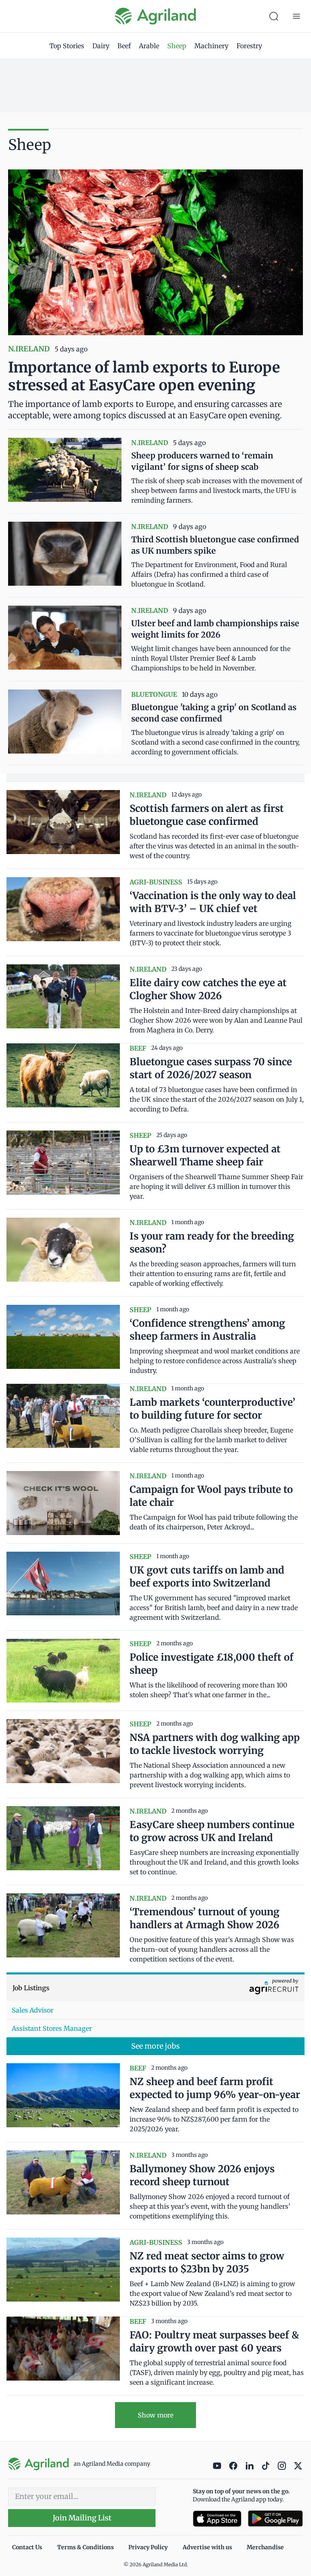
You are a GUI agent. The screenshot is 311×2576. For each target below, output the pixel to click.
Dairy (101, 46)
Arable (149, 46)
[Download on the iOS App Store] (217, 2519)
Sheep (177, 46)
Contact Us (27, 2547)
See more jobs (155, 2046)
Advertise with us (207, 2547)
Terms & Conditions (85, 2547)
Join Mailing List (82, 2518)
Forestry (249, 46)
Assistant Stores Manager (52, 2028)
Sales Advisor (33, 2010)
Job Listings (31, 1988)
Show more (155, 2415)
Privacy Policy (148, 2547)
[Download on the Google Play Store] (275, 2519)
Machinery (211, 46)
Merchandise (265, 2547)
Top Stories (67, 46)
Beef (124, 46)
